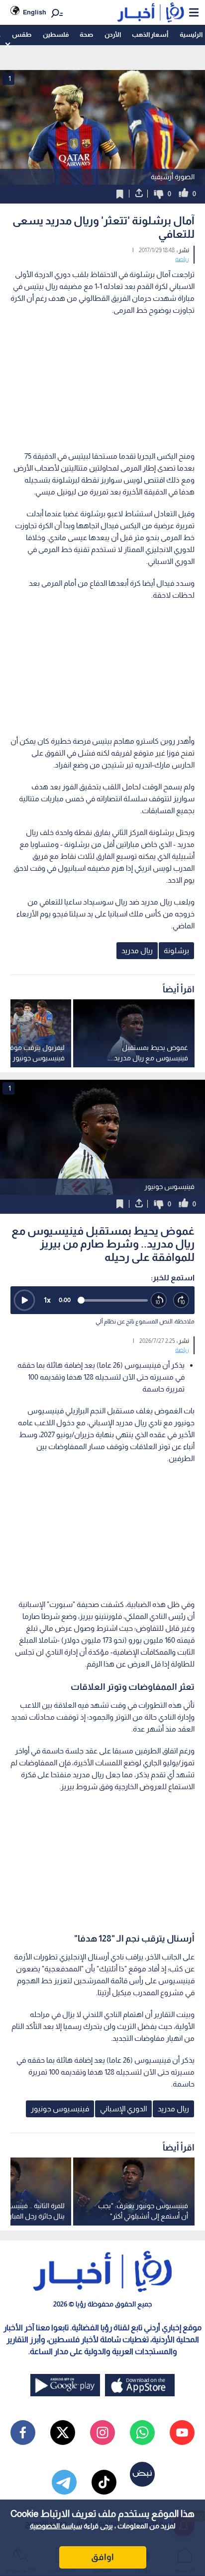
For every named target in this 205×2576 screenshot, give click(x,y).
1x (47, 1300)
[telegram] (64, 2482)
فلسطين (56, 35)
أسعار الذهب (150, 35)
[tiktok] (104, 2482)
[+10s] (181, 1300)
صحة (86, 35)
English (35, 12)
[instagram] (102, 2433)
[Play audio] (24, 1300)
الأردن (113, 35)
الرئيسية (191, 35)
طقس (22, 35)
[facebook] (23, 2433)
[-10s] (159, 1300)
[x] (63, 2433)
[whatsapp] (142, 2433)
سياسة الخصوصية (56, 2526)
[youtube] (182, 2433)
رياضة (182, 259)
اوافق (102, 2557)
